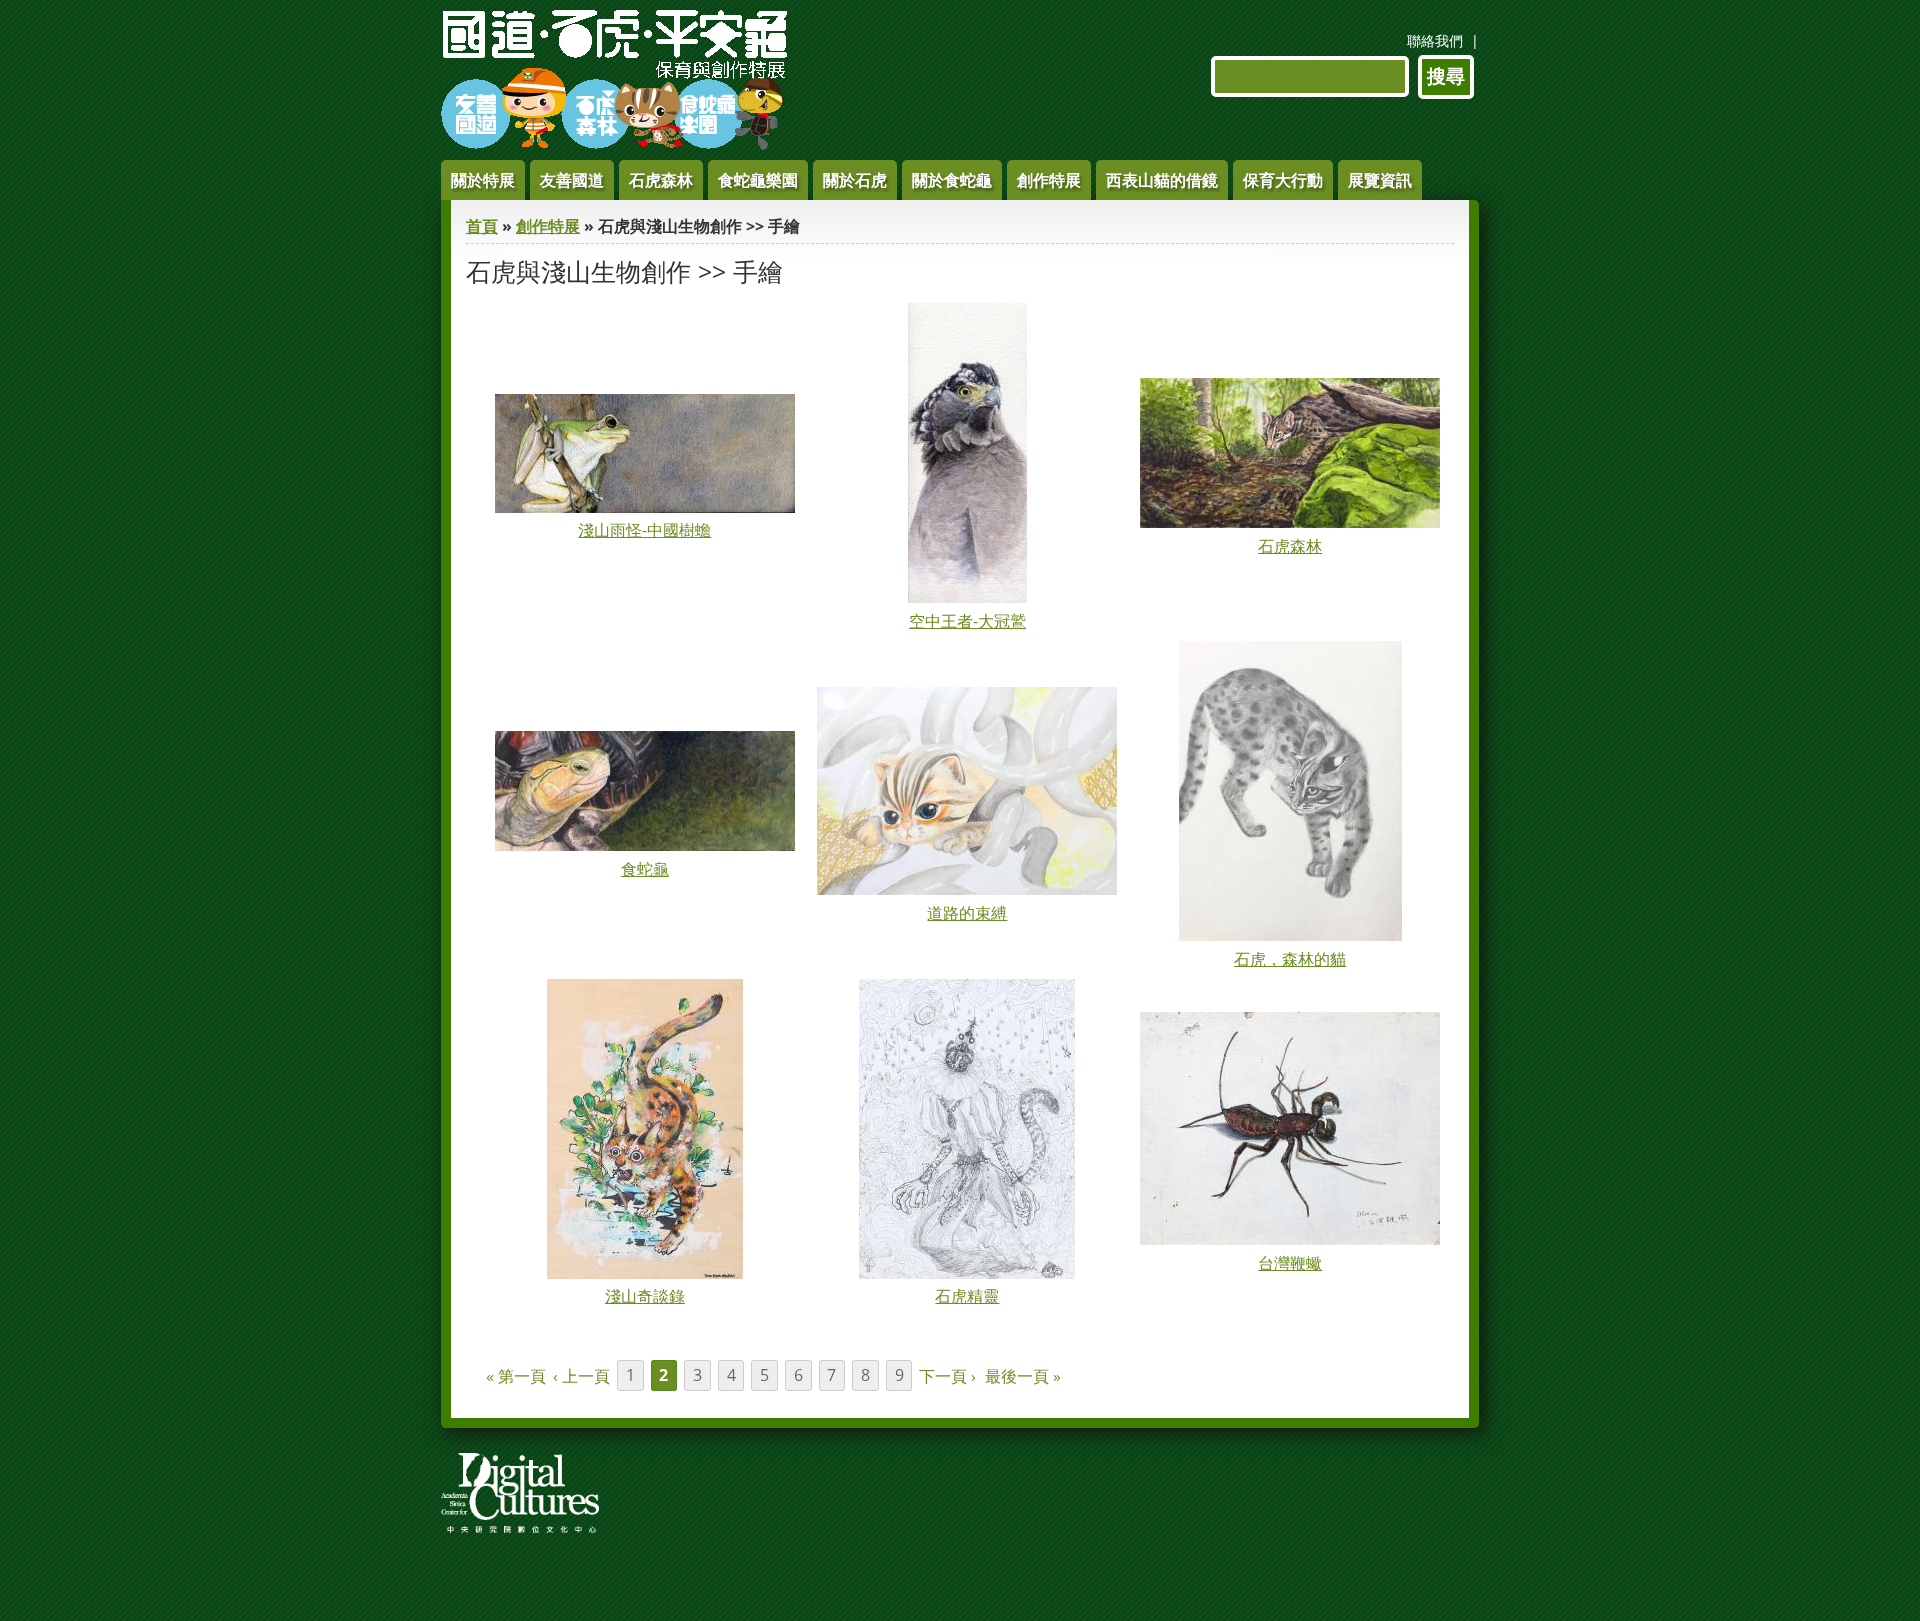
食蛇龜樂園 (758, 180)
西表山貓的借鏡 (1162, 180)
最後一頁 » (1023, 1376)
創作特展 (1049, 180)
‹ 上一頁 (581, 1376)
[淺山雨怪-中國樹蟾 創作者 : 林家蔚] (645, 507)
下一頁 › (947, 1376)
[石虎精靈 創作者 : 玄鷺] (967, 1273)
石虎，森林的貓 (1290, 959)
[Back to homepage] (614, 144)
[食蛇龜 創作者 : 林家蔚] (645, 845)
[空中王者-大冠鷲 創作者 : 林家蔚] (967, 597)
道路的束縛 (967, 913)
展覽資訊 (1380, 180)
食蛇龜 (645, 869)
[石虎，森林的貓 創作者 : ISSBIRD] (1290, 935)
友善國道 (572, 180)
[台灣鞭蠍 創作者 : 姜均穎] (1290, 1239)
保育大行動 (1283, 180)
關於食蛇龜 (952, 180)
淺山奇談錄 (645, 1296)
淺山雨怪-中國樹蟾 (644, 530)
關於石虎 (855, 180)
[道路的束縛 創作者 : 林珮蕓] (967, 889)
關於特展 (483, 180)
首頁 (482, 226)
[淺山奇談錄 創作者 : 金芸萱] (645, 1273)
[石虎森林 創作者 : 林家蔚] (1290, 522)
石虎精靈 (967, 1296)
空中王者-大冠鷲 (967, 621)
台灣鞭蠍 (1290, 1263)
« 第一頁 (516, 1376)
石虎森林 (661, 180)
